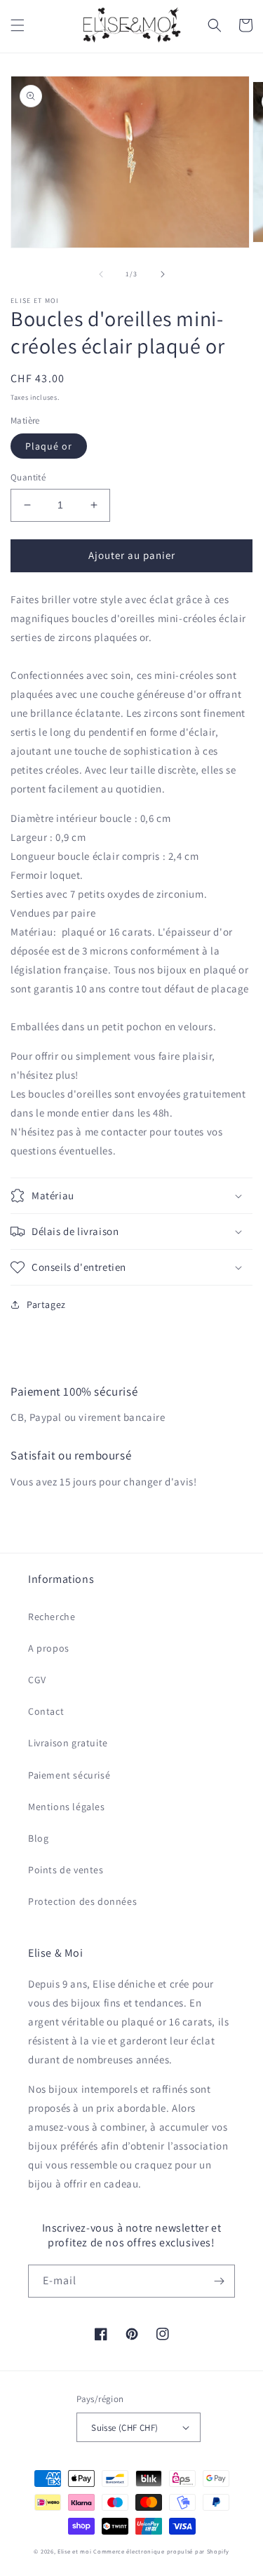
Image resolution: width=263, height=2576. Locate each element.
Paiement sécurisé (69, 1775)
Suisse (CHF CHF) (124, 2428)
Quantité (28, 477)
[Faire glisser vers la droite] (163, 274)
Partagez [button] (46, 1304)
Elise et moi (74, 2551)
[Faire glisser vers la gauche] (101, 274)
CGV (37, 1680)
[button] (18, 25)
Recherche (52, 1617)
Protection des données (82, 1901)
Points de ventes (66, 1870)
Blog (38, 1838)
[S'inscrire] (219, 2281)
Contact (46, 1711)
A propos (49, 1648)
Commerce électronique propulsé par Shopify (161, 2551)
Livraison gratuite (68, 1743)
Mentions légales (67, 1807)
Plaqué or (49, 446)
